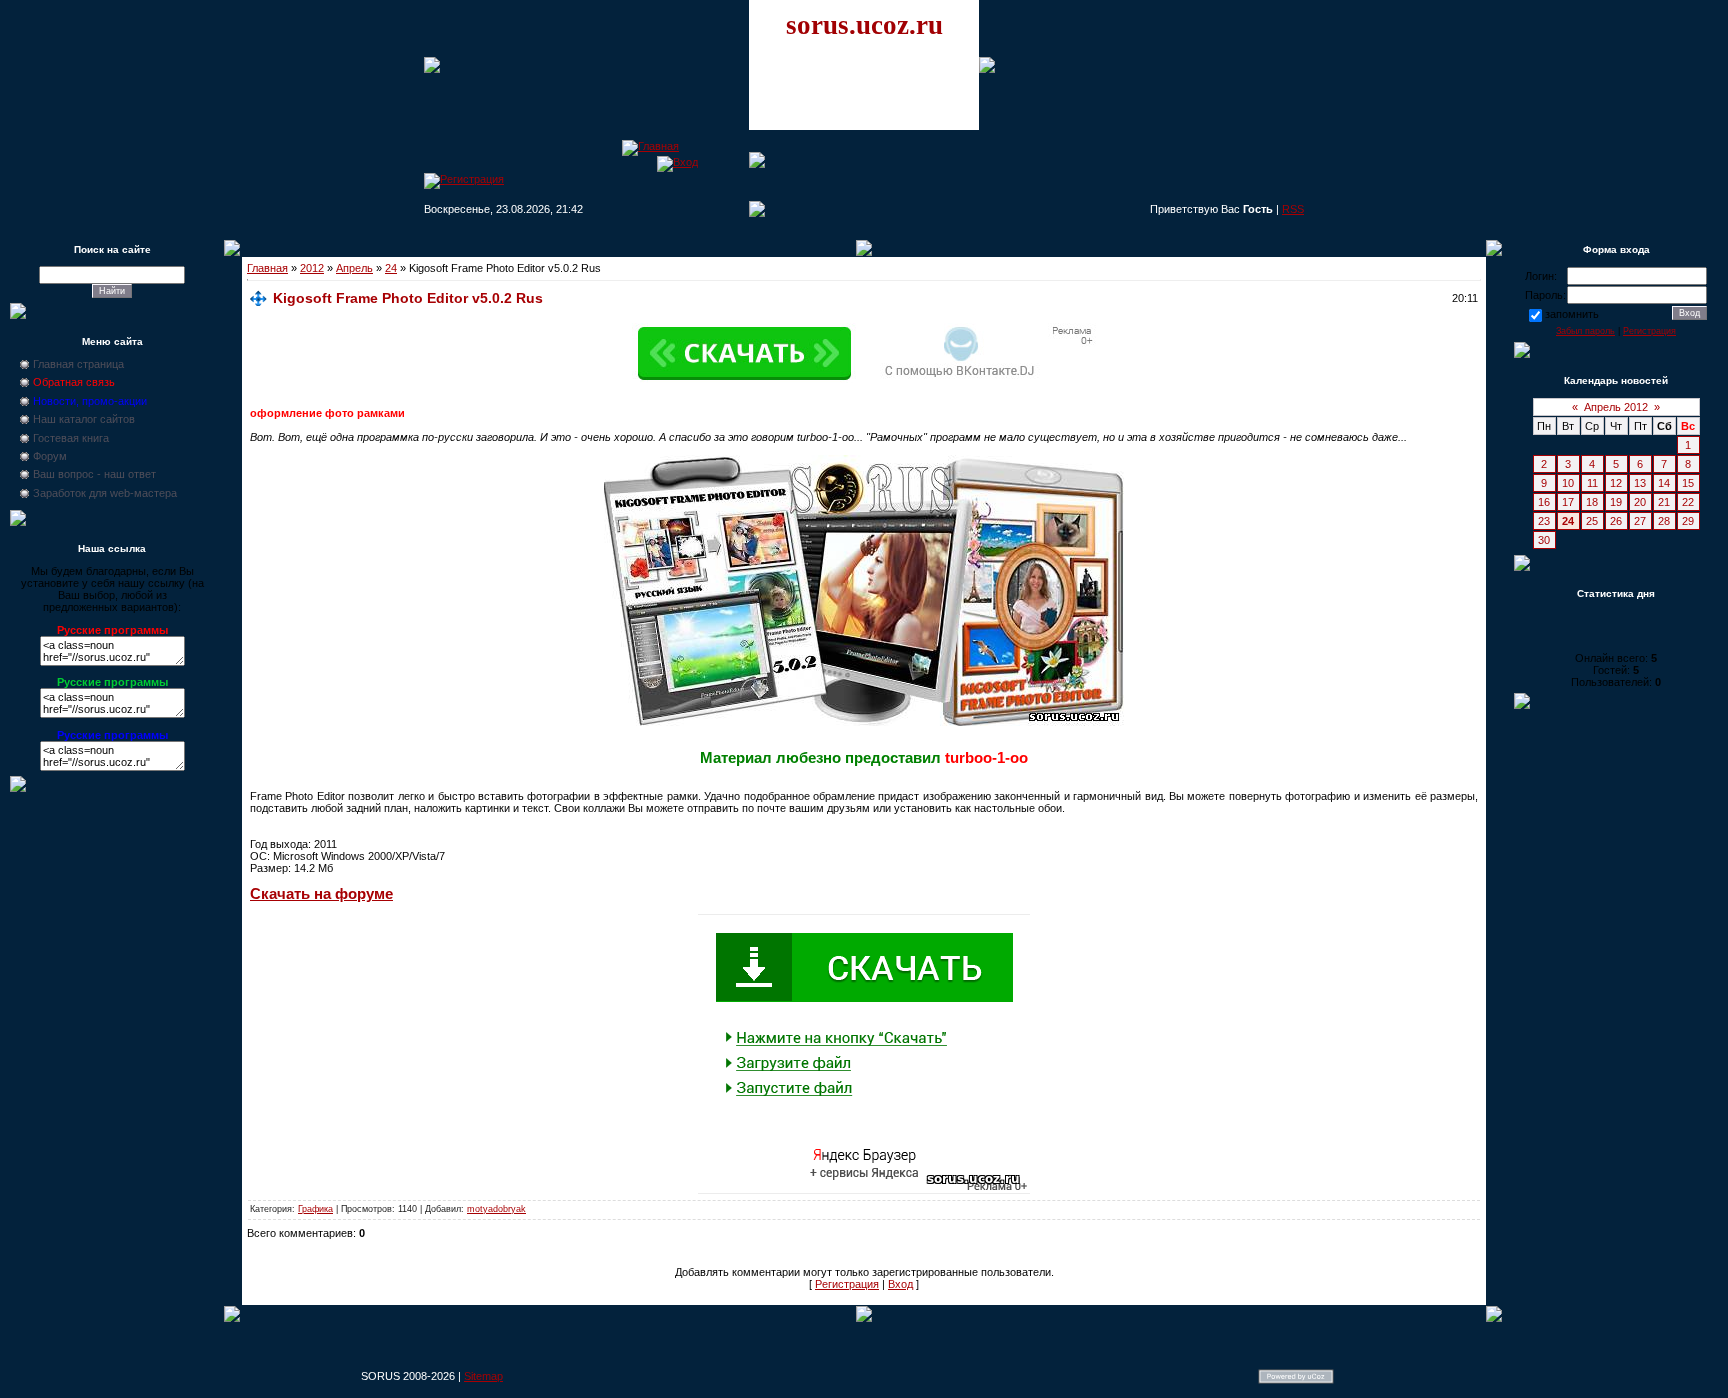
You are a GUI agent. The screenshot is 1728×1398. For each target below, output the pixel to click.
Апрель (354, 268)
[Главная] (650, 146)
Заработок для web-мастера (105, 493)
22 (1688, 502)
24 (391, 268)
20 (1640, 502)
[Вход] (677, 162)
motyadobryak (496, 1209)
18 (1592, 502)
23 (1544, 521)
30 (1544, 540)
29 (1688, 521)
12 (1616, 483)
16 (1544, 502)
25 (1592, 521)
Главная (267, 268)
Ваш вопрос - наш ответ (94, 474)
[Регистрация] (464, 179)
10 (1568, 483)
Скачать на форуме (321, 894)
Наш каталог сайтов (84, 419)
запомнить (1572, 314)
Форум (50, 456)
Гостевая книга (71, 438)
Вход (900, 1284)
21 (1664, 502)
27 (1640, 521)
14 (1664, 483)
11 (1592, 483)
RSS (1293, 209)
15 (1688, 483)
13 (1640, 483)
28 (1664, 521)
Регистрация (847, 1284)
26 (1616, 521)
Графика (315, 1209)
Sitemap (483, 1376)
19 (1616, 502)
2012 (312, 268)
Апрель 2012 (1616, 407)
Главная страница (78, 364)
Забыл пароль (1585, 331)
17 (1568, 502)
